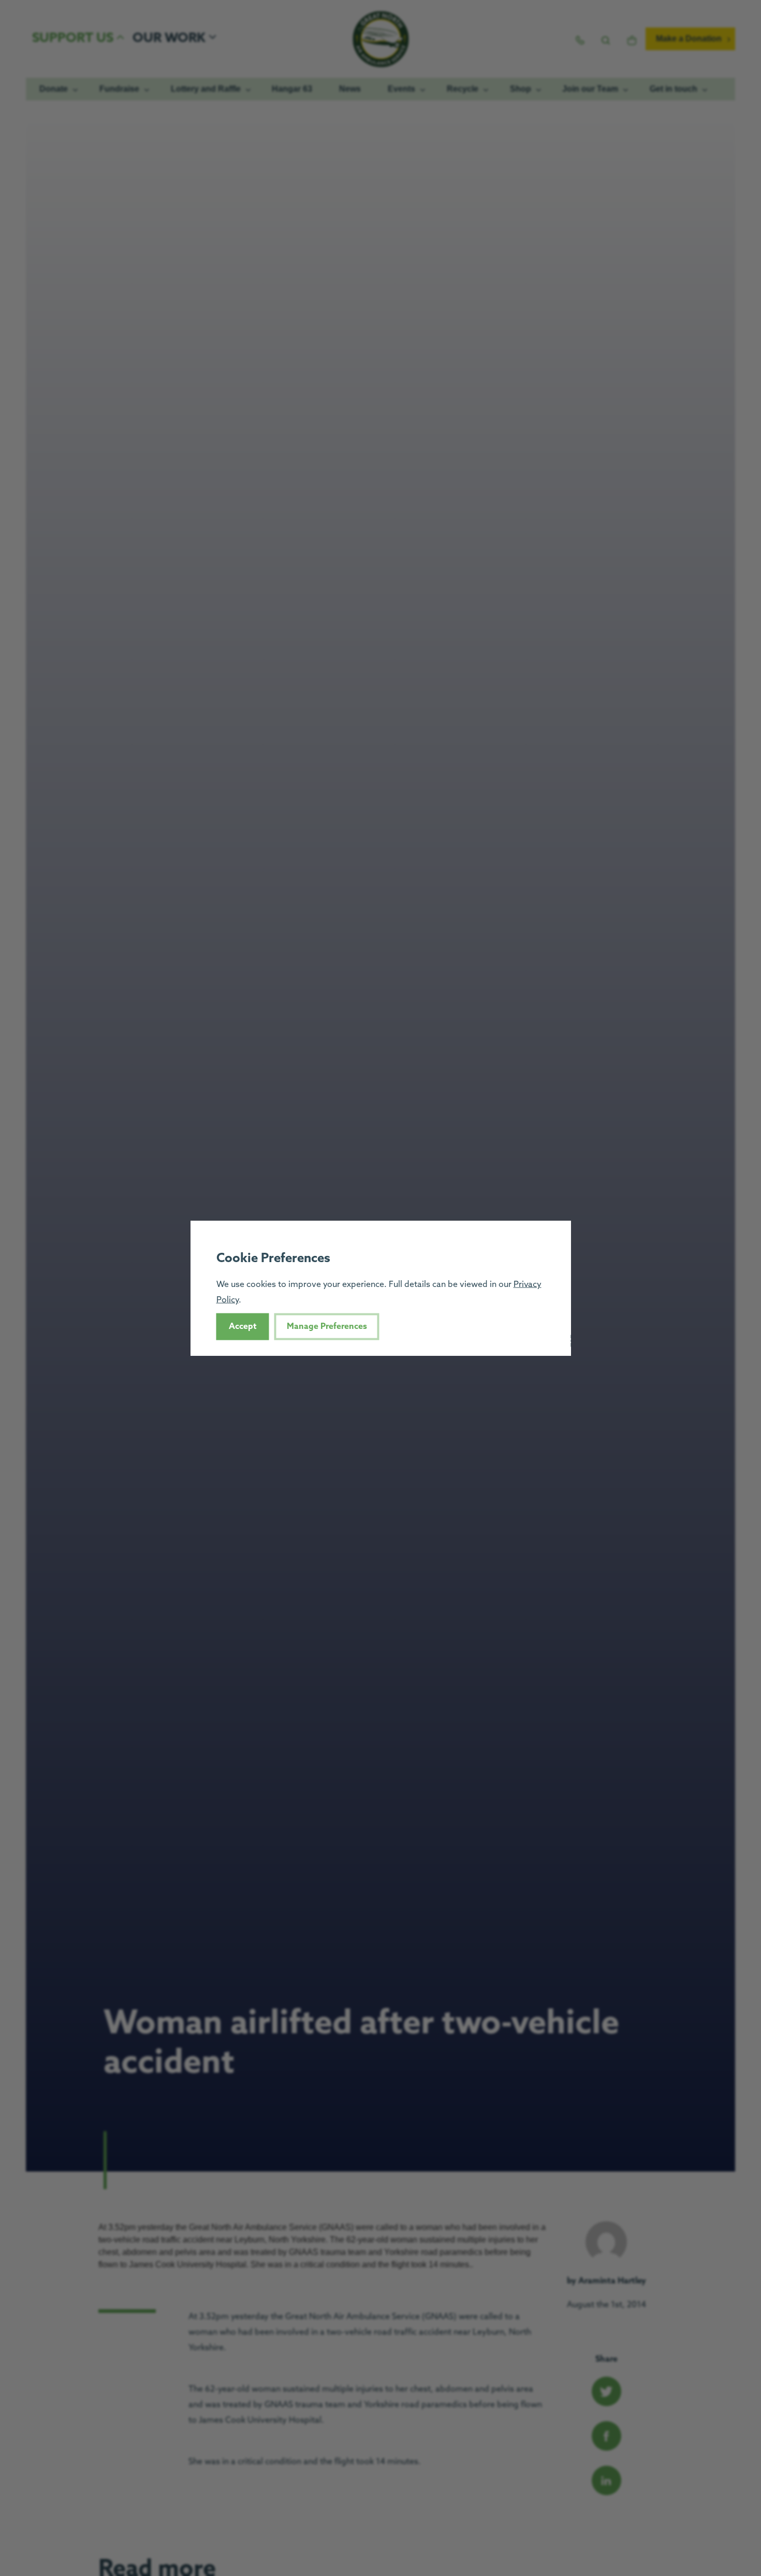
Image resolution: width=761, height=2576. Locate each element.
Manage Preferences (327, 1326)
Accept (243, 1326)
